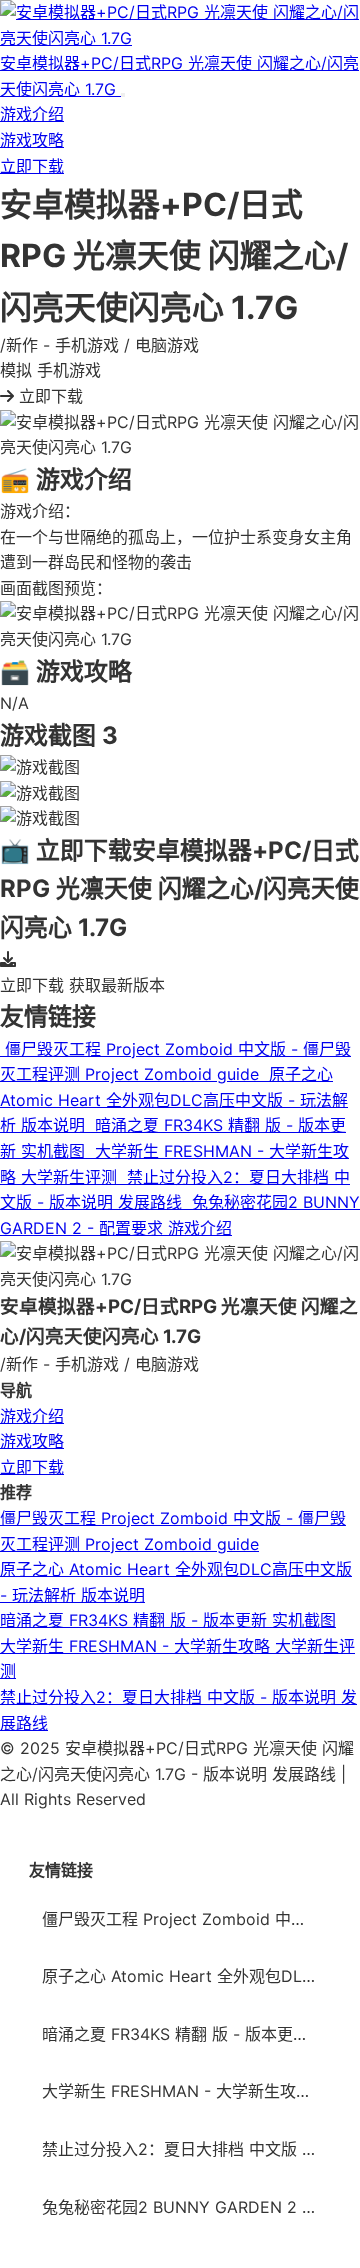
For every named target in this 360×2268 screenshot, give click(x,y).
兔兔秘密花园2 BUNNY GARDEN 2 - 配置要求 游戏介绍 (186, 2207)
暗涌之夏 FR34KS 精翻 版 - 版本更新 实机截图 (168, 1620)
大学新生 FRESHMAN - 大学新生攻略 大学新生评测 (186, 2091)
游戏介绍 (32, 114)
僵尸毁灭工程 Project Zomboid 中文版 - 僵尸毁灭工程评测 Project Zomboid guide (186, 1919)
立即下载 (32, 166)
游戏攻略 (32, 140)
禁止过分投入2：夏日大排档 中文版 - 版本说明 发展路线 (186, 2149)
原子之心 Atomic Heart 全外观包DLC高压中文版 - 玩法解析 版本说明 (186, 1976)
